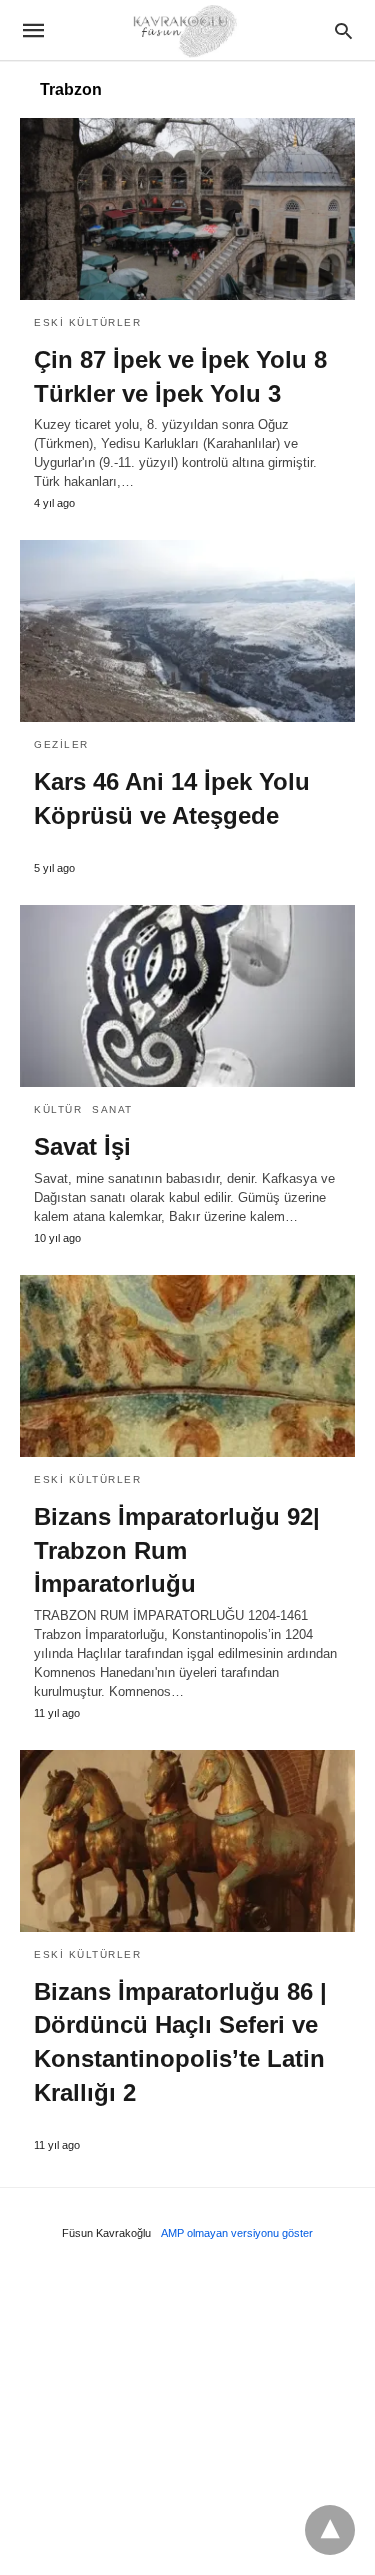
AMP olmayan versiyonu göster (237, 2233)
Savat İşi (82, 1146)
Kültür (58, 1109)
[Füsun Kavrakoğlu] (186, 29)
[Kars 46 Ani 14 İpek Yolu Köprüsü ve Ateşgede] (187, 631)
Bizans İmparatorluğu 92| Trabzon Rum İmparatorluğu (177, 1550)
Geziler (61, 744)
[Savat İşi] (187, 996)
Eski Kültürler (87, 322)
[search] (343, 30)
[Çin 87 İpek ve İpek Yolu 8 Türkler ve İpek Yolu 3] (187, 209)
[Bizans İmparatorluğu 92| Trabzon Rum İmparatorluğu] (187, 1366)
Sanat (112, 1109)
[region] (187, 2414)
